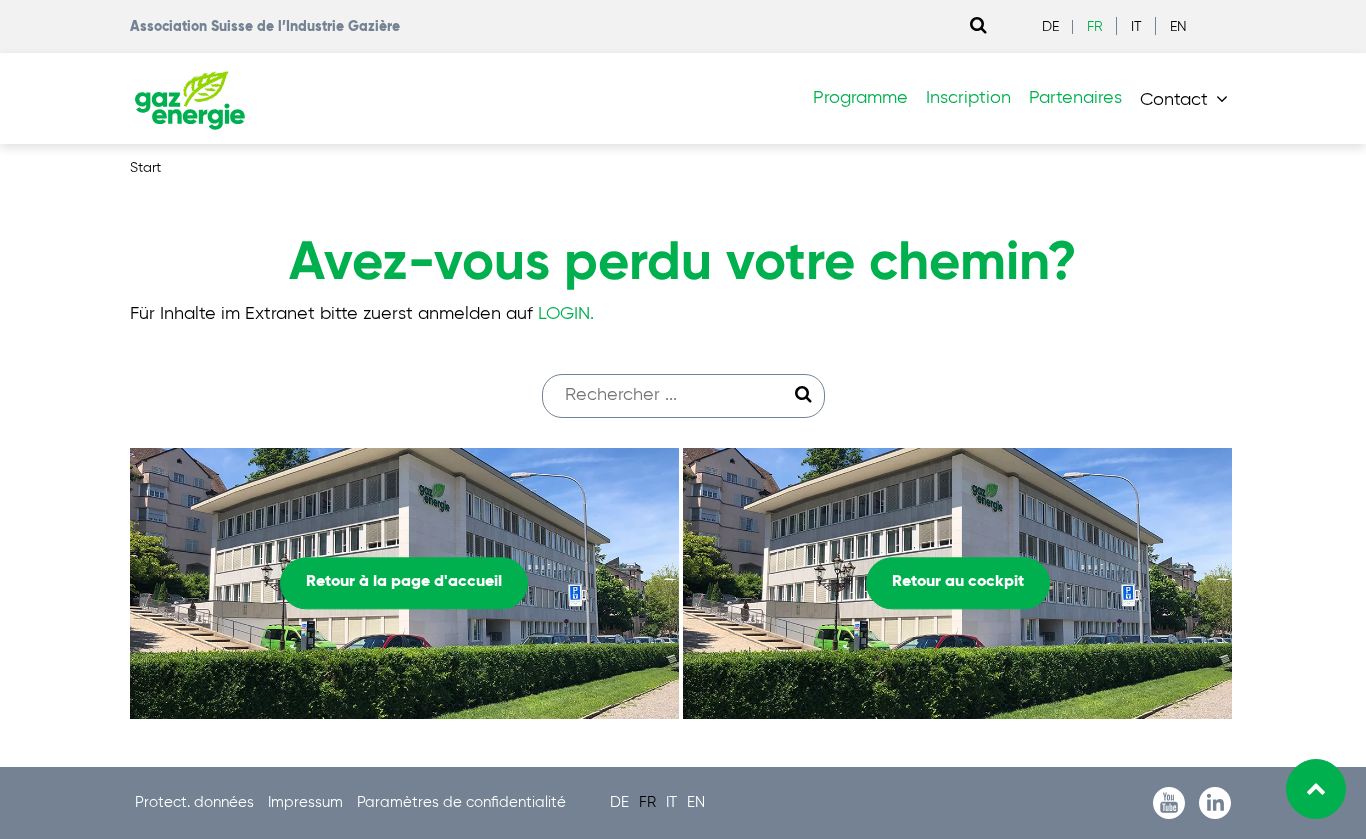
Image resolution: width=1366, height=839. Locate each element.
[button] (1188, 99)
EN (1178, 27)
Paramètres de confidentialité (461, 802)
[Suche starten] (804, 395)
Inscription (968, 98)
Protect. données (196, 802)
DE (1050, 27)
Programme (860, 98)
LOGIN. (566, 314)
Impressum (307, 802)
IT (1136, 27)
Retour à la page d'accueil (404, 583)
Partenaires (1075, 98)
